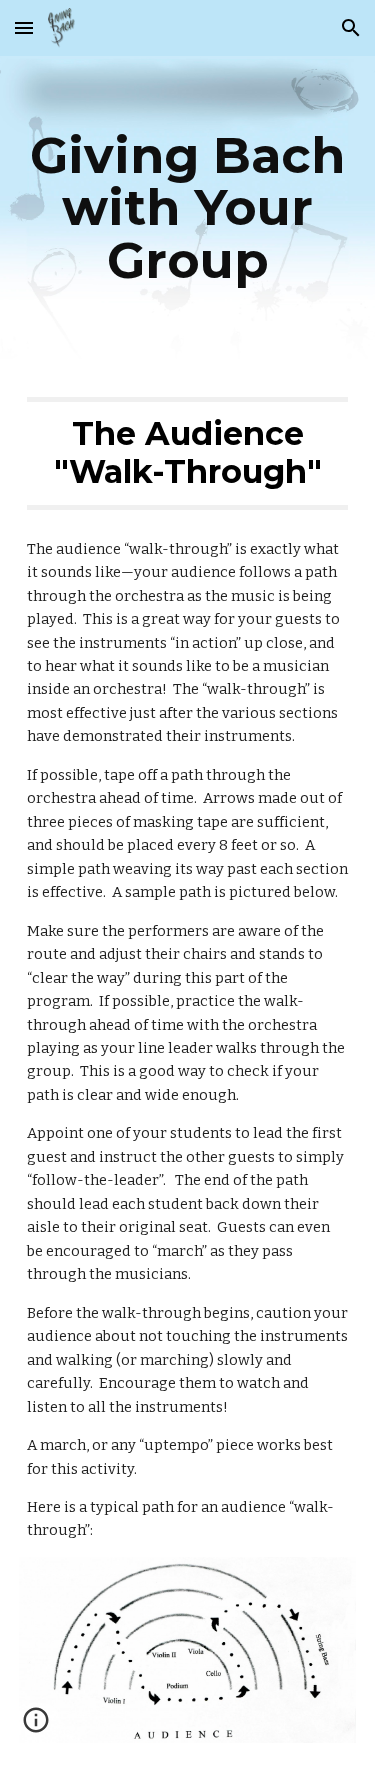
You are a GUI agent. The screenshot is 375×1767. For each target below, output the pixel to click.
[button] (24, 27)
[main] (188, 207)
